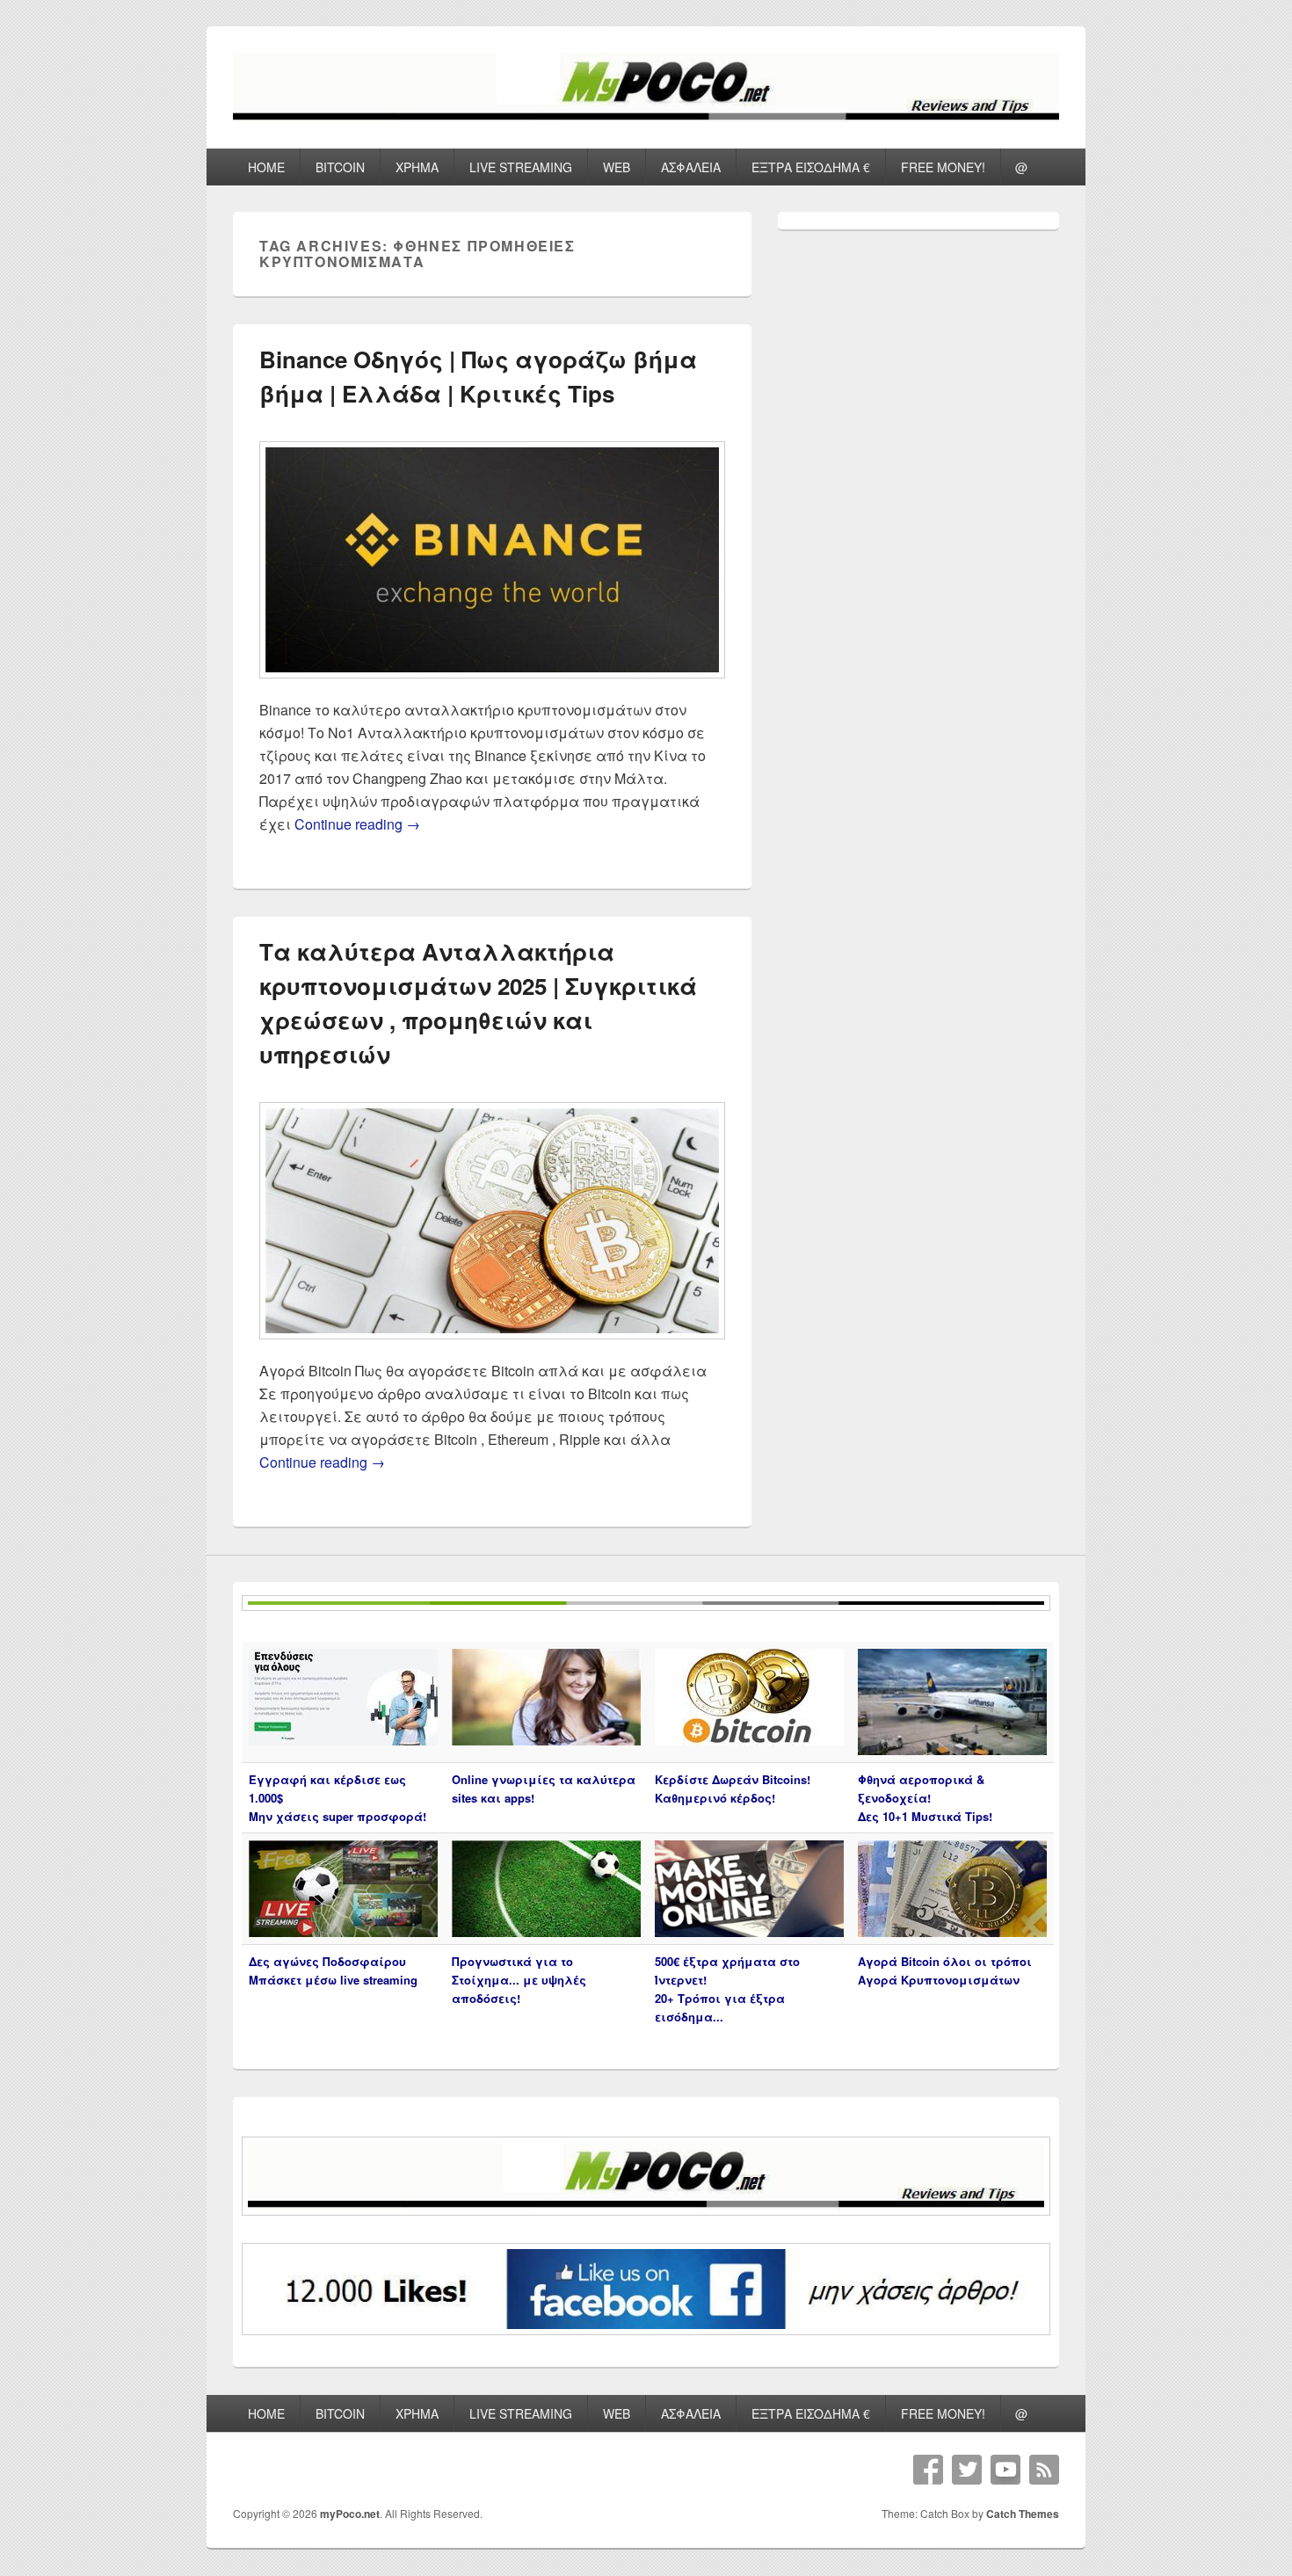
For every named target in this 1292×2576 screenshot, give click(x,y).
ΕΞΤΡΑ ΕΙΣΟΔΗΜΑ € (811, 167)
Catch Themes (1023, 2514)
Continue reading (357, 824)
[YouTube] (1005, 2470)
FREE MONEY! (943, 167)
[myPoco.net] (646, 116)
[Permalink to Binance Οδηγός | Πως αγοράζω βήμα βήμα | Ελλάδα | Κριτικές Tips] (492, 687)
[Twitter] (967, 2470)
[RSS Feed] (1044, 2470)
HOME (266, 167)
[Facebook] (928, 2470)
